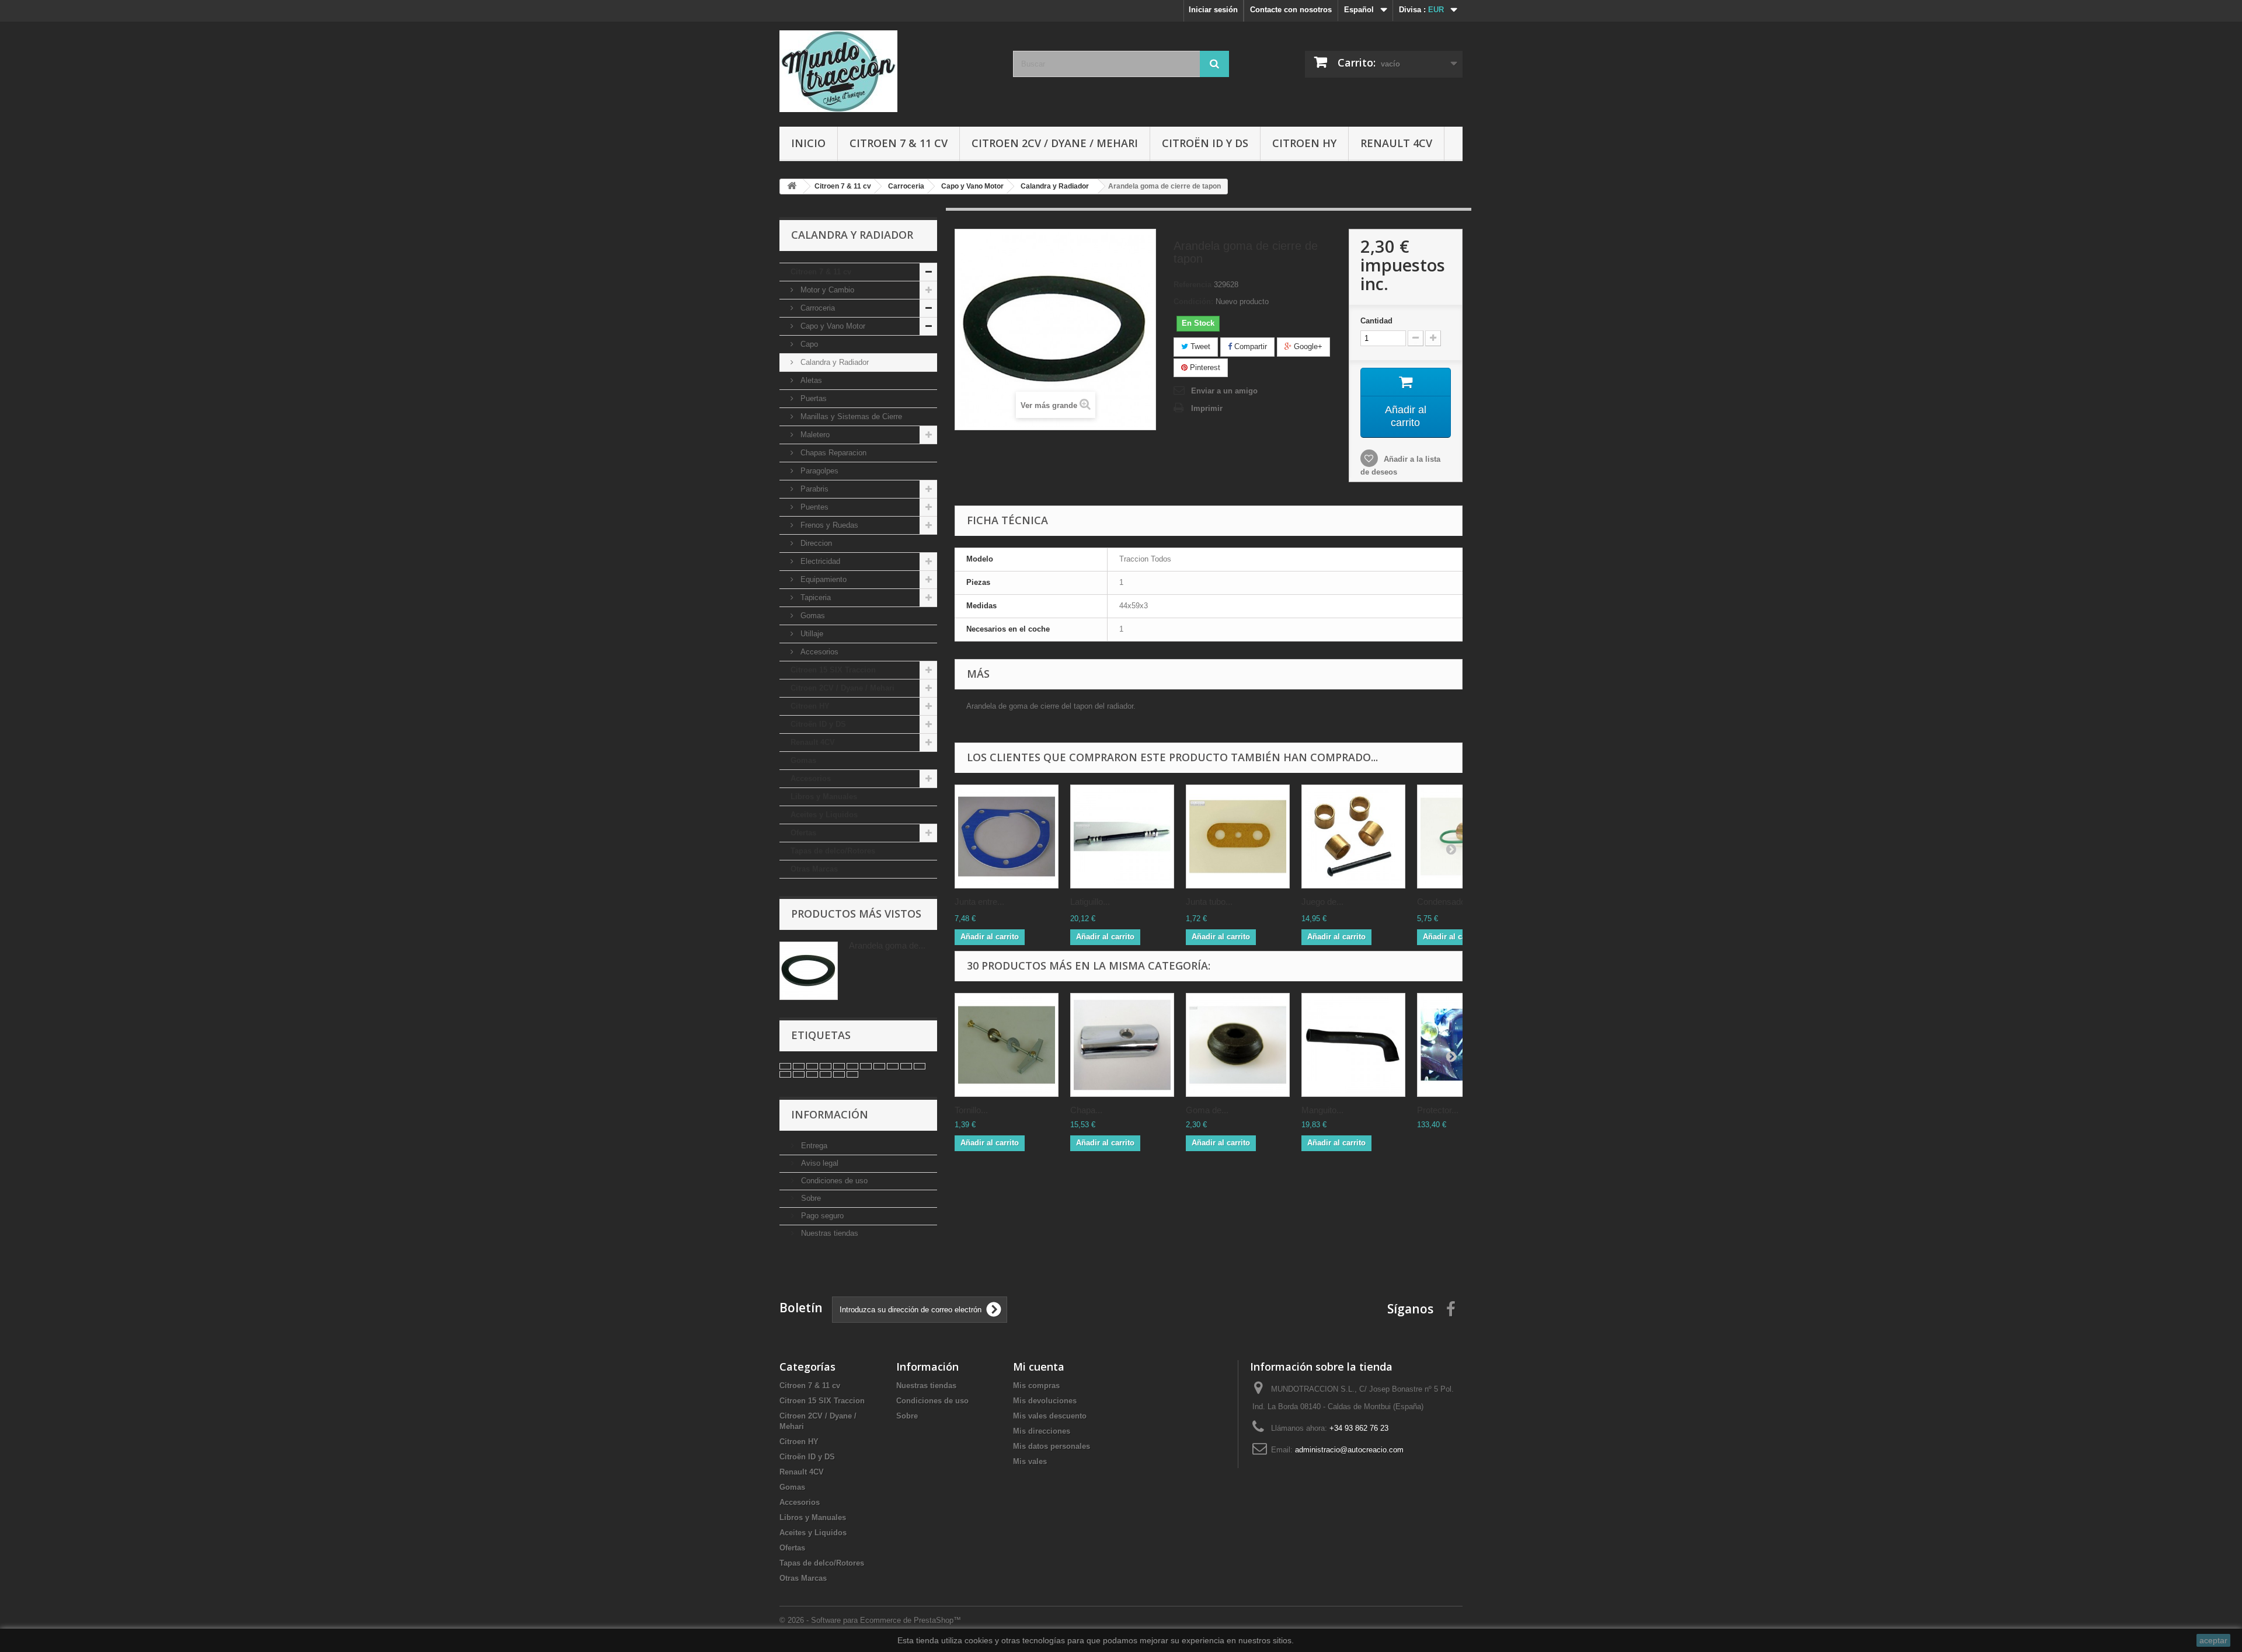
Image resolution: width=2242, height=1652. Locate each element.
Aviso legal (819, 1163)
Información (830, 1114)
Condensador (1443, 902)
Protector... (1438, 1110)
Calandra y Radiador (833, 362)
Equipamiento (822, 579)
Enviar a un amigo (1224, 391)
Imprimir (1207, 408)
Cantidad (1376, 321)
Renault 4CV (1396, 143)
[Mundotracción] (887, 71)
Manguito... (1322, 1110)
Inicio (808, 143)
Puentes (813, 507)
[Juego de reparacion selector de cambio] (1353, 837)
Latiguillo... (1090, 902)
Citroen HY (1304, 143)
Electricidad (819, 561)
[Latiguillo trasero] (1122, 837)
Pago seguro (821, 1216)
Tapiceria (814, 597)
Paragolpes (818, 471)
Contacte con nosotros (1291, 10)
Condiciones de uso (833, 1181)
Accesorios (818, 652)
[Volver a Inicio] (792, 187)
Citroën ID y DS (1205, 143)
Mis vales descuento (1050, 1416)
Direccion (815, 543)
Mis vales (1030, 1461)
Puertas (812, 398)
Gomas (812, 616)
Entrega (813, 1146)
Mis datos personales (1052, 1446)
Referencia (1193, 285)
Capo (808, 344)
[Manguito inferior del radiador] (1353, 1045)
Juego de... (1322, 902)
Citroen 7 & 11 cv (899, 143)
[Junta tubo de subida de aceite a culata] (1238, 837)
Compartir (1249, 346)
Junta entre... (979, 902)
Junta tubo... (1209, 902)
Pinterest (1204, 367)
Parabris (813, 489)
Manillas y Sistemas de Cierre (850, 417)
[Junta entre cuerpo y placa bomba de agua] (1007, 837)
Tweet (1199, 346)
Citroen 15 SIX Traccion (833, 670)
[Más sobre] (785, 1066)
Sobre (810, 1198)
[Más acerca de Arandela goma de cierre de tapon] (809, 971)
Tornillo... (971, 1110)
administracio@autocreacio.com (1349, 1450)
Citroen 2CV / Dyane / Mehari (1055, 143)
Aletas (810, 380)
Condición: (1193, 302)
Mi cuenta (1039, 1367)
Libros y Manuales (824, 797)
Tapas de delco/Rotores (833, 851)
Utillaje (811, 634)
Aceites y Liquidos (824, 815)
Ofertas (803, 833)
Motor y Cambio (826, 290)
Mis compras (1036, 1386)
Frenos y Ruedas (828, 525)
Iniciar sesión (1213, 10)
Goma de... (1207, 1110)
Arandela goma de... (887, 945)
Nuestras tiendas (828, 1233)
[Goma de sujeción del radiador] (1238, 1045)
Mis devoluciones (1045, 1401)
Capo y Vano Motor (832, 326)
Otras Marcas (814, 869)
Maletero (814, 435)
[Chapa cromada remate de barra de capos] (1122, 1045)
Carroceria (817, 308)
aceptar (2213, 1640)
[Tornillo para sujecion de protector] (1007, 1045)
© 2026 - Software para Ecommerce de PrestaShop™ (870, 1620)
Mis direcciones (1042, 1431)
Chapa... (1086, 1110)
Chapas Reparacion (832, 453)
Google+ (1307, 346)
